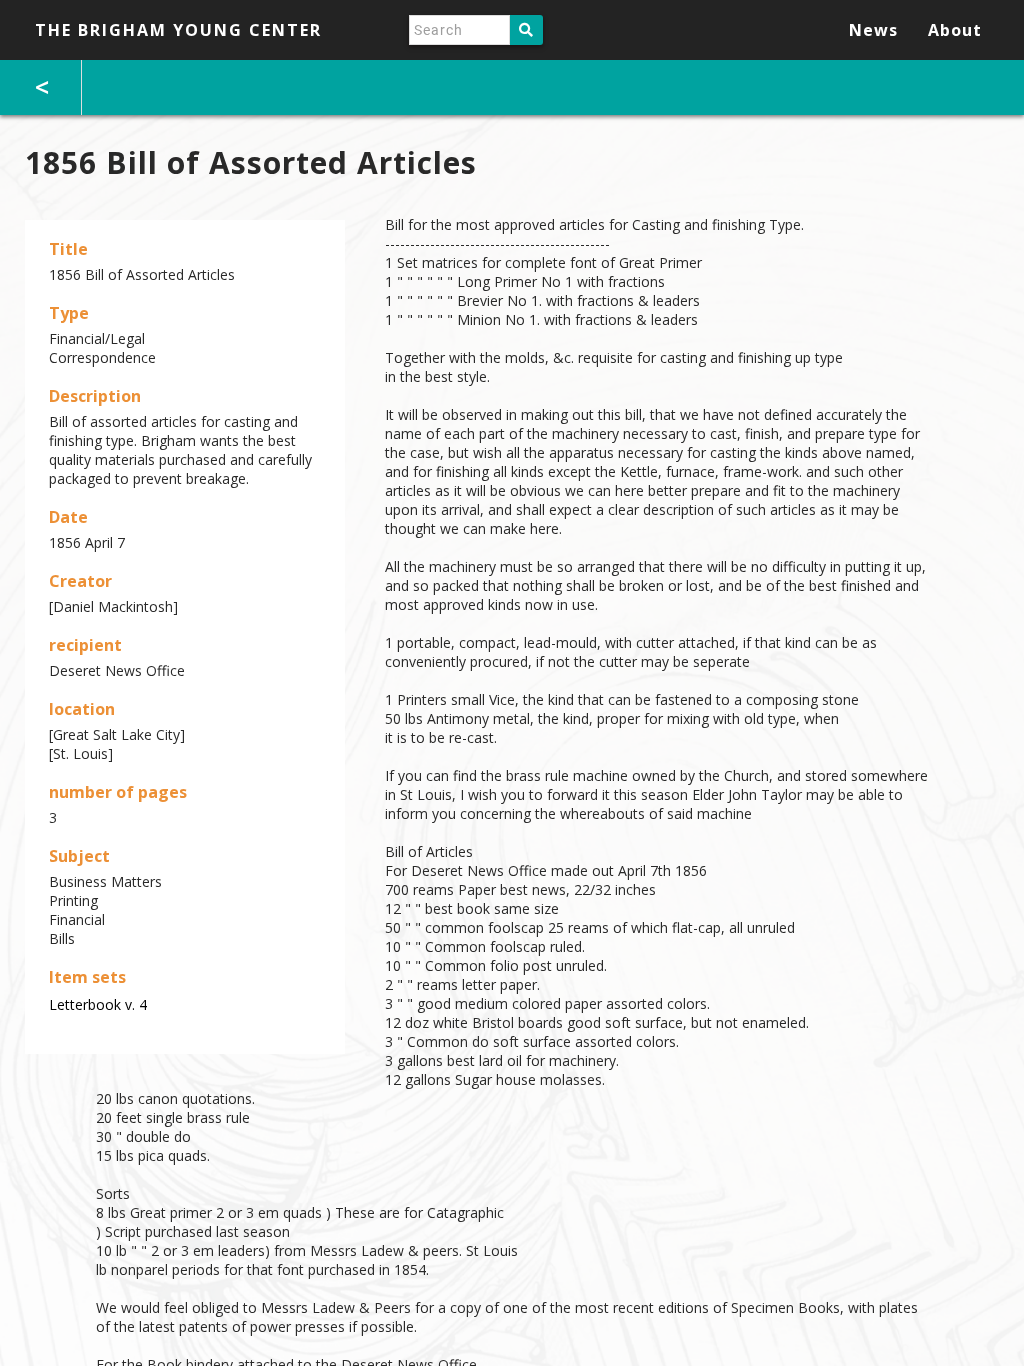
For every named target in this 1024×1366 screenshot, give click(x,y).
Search (526, 30)
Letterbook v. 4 (98, 1004)
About (955, 30)
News (873, 30)
